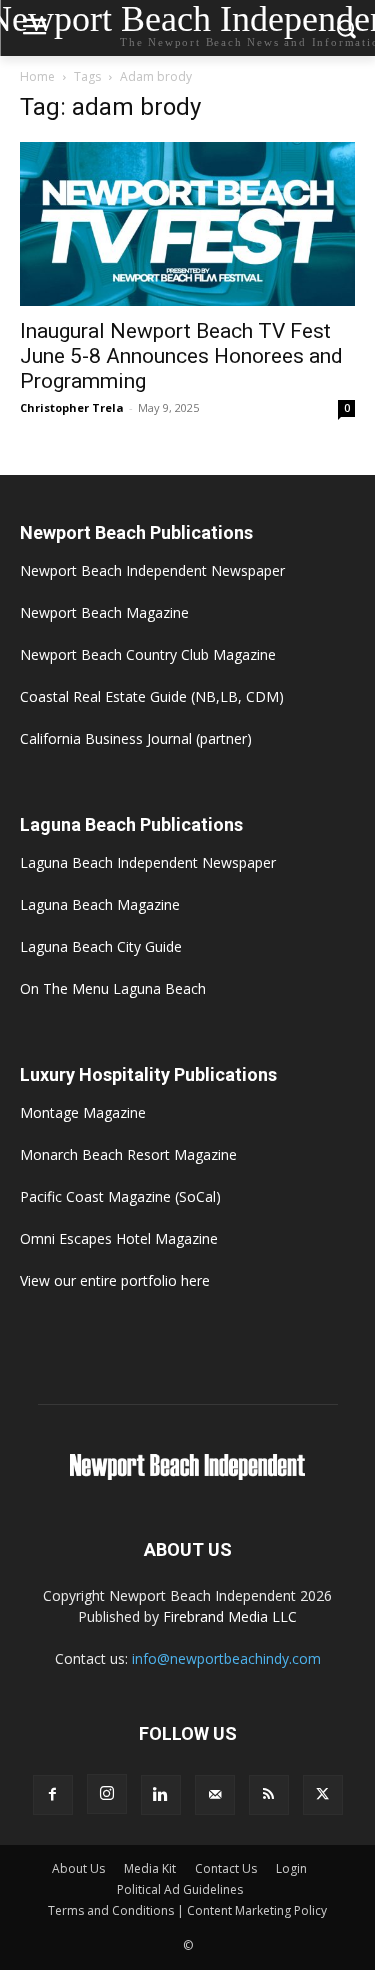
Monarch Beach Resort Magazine (128, 1154)
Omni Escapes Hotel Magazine (119, 1238)
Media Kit (150, 1868)
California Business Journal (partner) (136, 738)
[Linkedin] (161, 1795)
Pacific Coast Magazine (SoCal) (120, 1196)
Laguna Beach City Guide (101, 946)
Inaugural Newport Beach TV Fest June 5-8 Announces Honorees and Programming (181, 356)
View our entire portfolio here (115, 1280)
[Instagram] (107, 1794)
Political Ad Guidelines (180, 1889)
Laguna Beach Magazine (100, 904)
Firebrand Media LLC (230, 1616)
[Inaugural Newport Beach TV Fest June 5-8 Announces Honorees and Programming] (187, 224)
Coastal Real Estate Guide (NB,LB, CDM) (152, 696)
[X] (323, 1795)
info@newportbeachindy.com (226, 1658)
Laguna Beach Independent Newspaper (148, 862)
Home (37, 76)
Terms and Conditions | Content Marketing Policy (187, 1910)
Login (291, 1868)
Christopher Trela (72, 407)
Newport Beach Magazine (104, 612)
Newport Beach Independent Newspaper (152, 570)
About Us (78, 1868)
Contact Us (226, 1868)
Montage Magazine (83, 1112)
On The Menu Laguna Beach (113, 988)
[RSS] (269, 1795)
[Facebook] (53, 1795)
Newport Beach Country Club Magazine (148, 654)
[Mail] (215, 1795)
